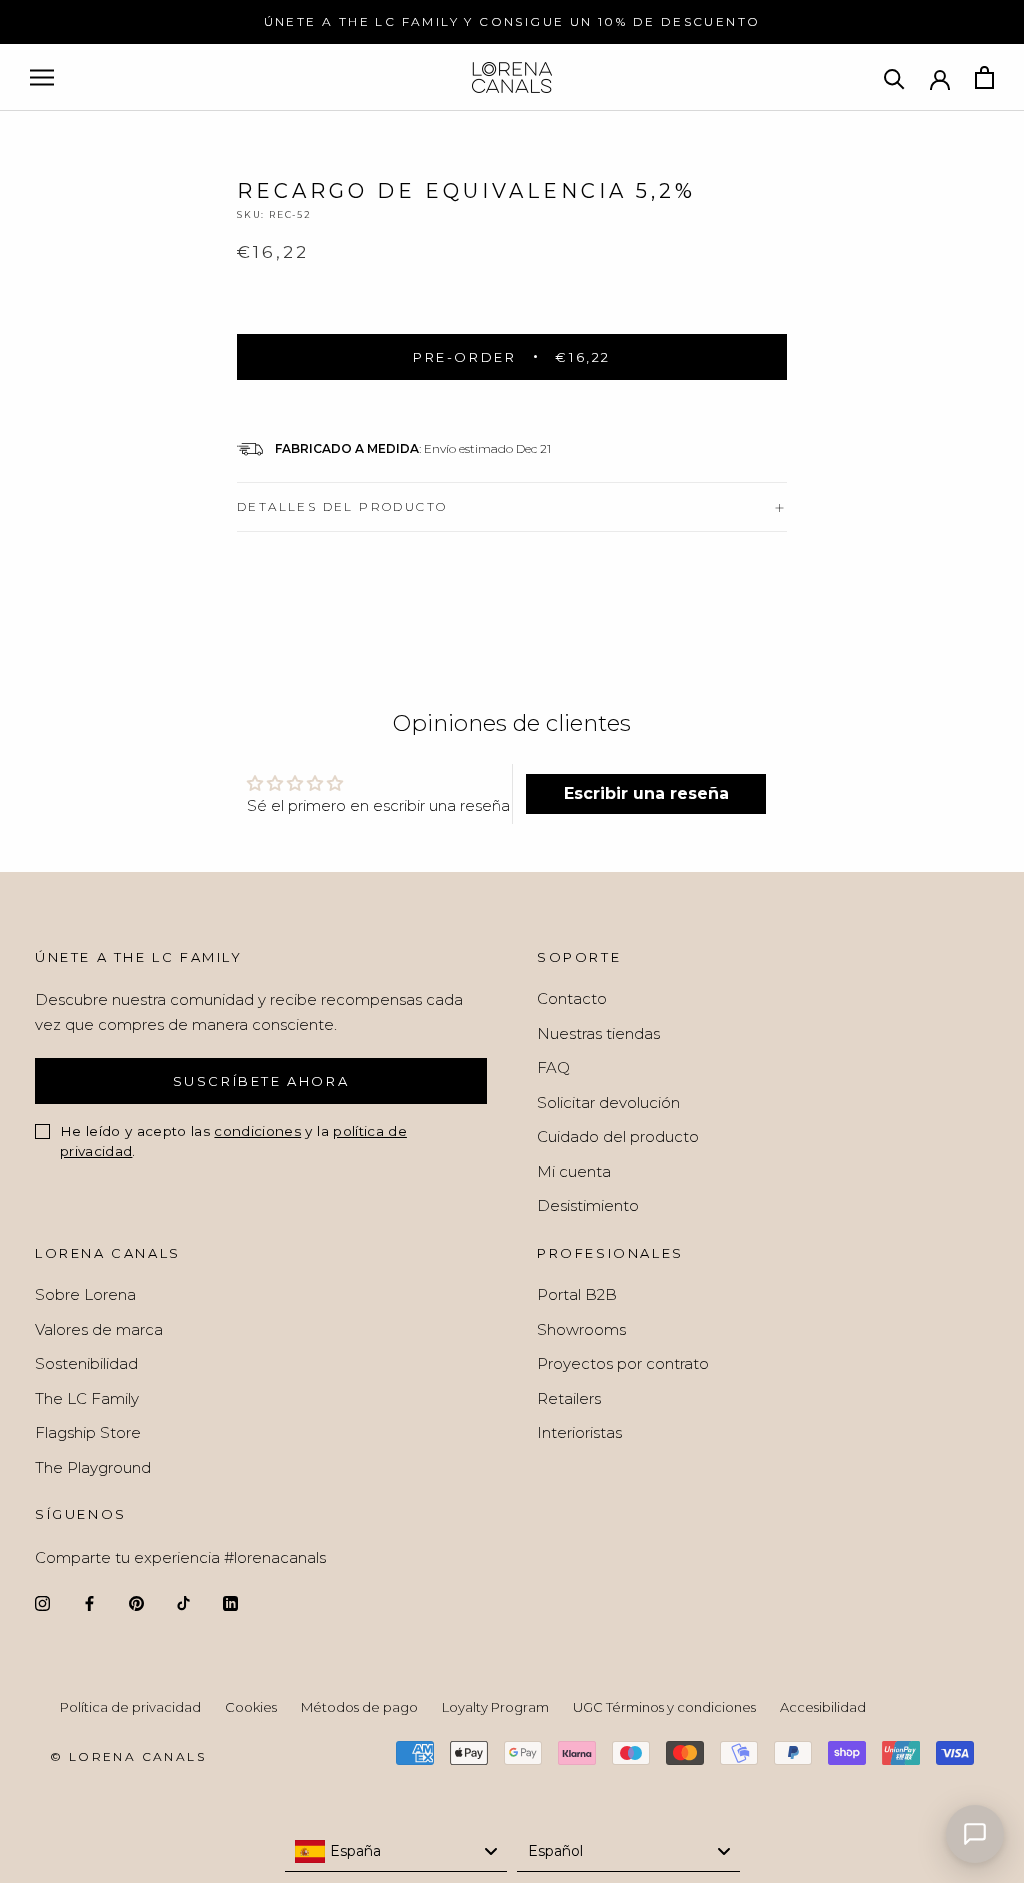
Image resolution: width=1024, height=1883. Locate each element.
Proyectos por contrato (623, 1363)
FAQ (553, 1067)
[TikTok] (183, 1602)
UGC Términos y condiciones (664, 1707)
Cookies (251, 1707)
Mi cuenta (574, 1171)
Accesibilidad (823, 1707)
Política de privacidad (130, 1707)
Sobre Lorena (85, 1294)
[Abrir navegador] (42, 78)
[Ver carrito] (984, 77)
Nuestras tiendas (598, 1033)
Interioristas (579, 1432)
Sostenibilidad (86, 1363)
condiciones (257, 1131)
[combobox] (396, 1852)
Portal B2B (577, 1294)
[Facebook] (89, 1602)
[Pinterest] (136, 1602)
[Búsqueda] (894, 77)
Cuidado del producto (618, 1136)
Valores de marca (99, 1329)
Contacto (572, 998)
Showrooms (581, 1329)
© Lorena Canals (128, 1756)
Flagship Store (88, 1432)
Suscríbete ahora (261, 1081)
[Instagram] (42, 1602)
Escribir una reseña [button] (646, 793)
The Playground (93, 1467)
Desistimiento (588, 1205)
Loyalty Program (495, 1707)
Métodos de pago (359, 1707)
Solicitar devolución (608, 1102)
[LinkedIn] (230, 1602)
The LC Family (87, 1398)
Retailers (569, 1398)
